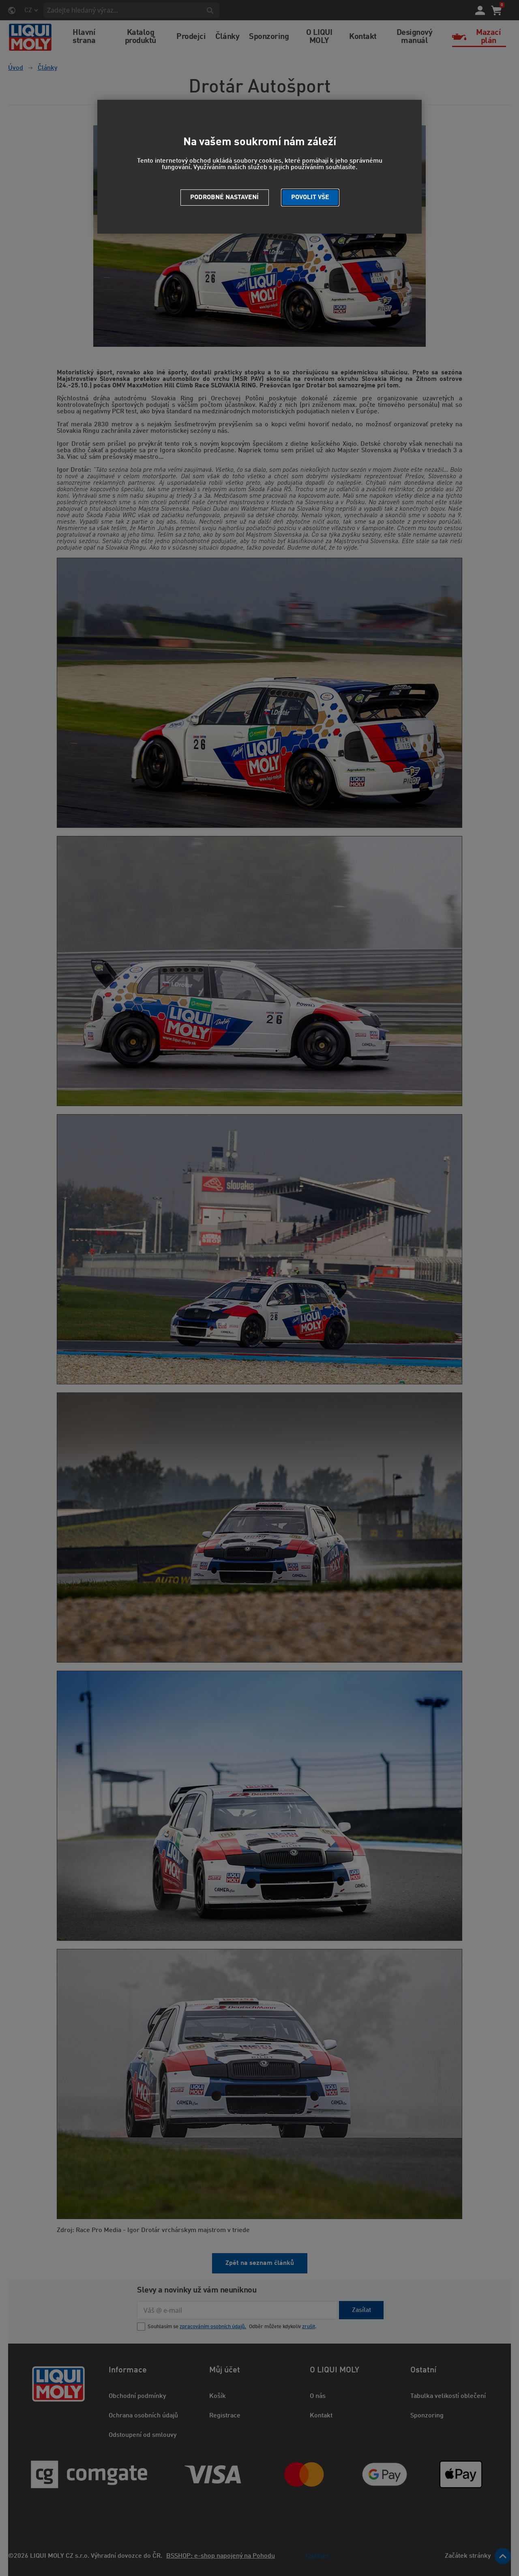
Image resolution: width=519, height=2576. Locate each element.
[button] (310, 198)
